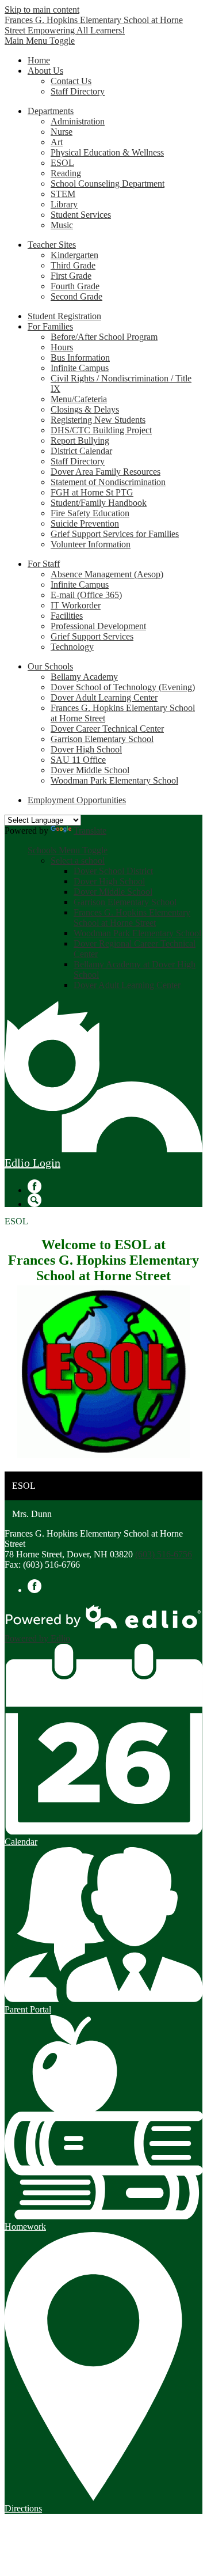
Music (62, 225)
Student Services (81, 215)
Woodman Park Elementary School (114, 780)
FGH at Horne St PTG (92, 492)
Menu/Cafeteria (79, 399)
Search (34, 1200)
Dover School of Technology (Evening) (123, 687)
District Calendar (81, 451)
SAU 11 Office (78, 760)
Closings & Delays (85, 409)
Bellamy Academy (84, 677)
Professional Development (98, 626)
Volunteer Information (91, 544)
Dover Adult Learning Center (104, 697)
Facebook (34, 1186)
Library (64, 204)
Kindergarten (74, 255)
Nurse (62, 132)
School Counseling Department (108, 184)
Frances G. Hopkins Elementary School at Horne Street (132, 918)
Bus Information (80, 358)
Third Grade (73, 265)
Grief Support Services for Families (115, 534)
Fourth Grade (75, 286)
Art (57, 142)
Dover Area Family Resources (106, 472)
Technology (72, 647)
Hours (62, 347)
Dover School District (113, 871)
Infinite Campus (80, 368)
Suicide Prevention (85, 523)
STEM (63, 194)
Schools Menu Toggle (68, 850)
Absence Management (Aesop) (107, 574)
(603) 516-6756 (164, 1554)
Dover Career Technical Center (107, 729)
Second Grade (76, 296)
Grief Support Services (92, 636)
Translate (90, 831)
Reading (66, 173)
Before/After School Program (104, 337)
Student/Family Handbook (99, 503)
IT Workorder (76, 605)
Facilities (67, 616)
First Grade (71, 276)
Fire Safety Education (90, 513)
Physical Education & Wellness (107, 152)
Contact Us (71, 81)
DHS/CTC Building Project (101, 430)
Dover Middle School (90, 770)
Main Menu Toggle (40, 41)
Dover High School (86, 749)
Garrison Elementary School (102, 739)
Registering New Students (98, 420)
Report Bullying (80, 440)
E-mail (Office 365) (86, 595)
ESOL (62, 163)
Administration (78, 121)
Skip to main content (42, 10)
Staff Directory (78, 91)
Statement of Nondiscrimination (108, 482)
